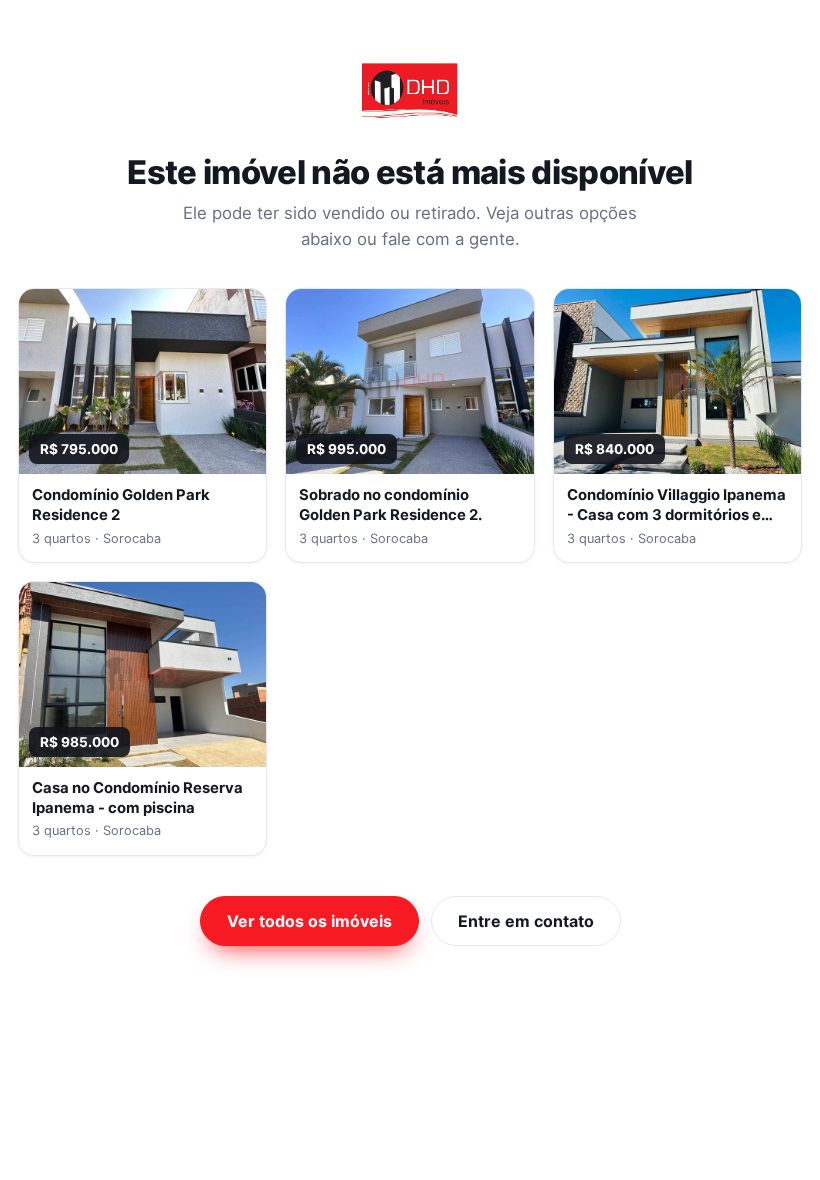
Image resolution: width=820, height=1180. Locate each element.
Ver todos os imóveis (309, 921)
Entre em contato (526, 921)
